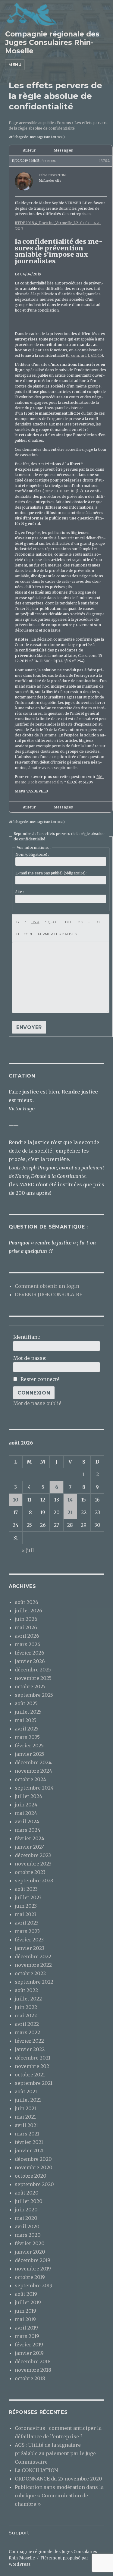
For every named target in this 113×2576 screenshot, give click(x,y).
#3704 (104, 161)
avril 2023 (27, 1923)
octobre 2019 (30, 2277)
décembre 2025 (33, 1670)
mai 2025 (26, 1720)
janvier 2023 (30, 1948)
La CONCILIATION (36, 2470)
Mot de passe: (30, 1358)
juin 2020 (26, 2210)
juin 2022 (26, 2007)
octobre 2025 (30, 1686)
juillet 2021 (28, 2100)
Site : (20, 892)
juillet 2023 (28, 1897)
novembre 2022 (33, 1965)
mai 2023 (26, 1914)
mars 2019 (27, 2336)
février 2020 (30, 2243)
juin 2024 (26, 1805)
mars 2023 (27, 1931)
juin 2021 (25, 2108)
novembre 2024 (33, 1771)
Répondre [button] (48, 161)
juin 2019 (25, 2311)
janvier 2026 (30, 1661)
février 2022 (29, 2041)
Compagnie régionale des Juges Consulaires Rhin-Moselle (52, 42)
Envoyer (29, 1027)
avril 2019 (26, 2328)
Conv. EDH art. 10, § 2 (62, 491)
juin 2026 (26, 1619)
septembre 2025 (34, 1695)
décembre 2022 (33, 1956)
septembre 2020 (34, 2184)
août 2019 (26, 2294)
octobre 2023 (30, 1872)
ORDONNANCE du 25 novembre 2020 (58, 2479)
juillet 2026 (28, 1611)
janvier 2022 (30, 2049)
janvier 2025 (30, 1754)
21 (70, 1512)
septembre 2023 (34, 1881)
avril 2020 (27, 2226)
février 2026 (30, 1653)
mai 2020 (26, 2218)
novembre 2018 (33, 2370)
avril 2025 (27, 1729)
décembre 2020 (33, 2159)
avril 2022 (27, 2024)
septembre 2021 (34, 2083)
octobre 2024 (30, 1779)
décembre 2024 (33, 1762)
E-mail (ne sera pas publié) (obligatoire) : (51, 873)
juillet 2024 (28, 1796)
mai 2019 (25, 2319)
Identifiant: (27, 1337)
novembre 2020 (34, 2167)
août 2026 (27, 1602)
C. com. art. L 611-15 (84, 355)
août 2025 (26, 1703)
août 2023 (26, 1889)
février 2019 (29, 2345)
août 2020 (27, 2193)
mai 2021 (25, 2117)
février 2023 (29, 1940)
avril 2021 (26, 2125)
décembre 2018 (33, 2361)
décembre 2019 (33, 2260)
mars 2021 (27, 2134)
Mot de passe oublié (37, 1403)
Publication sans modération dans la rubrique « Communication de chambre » (59, 2496)
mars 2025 (27, 1737)
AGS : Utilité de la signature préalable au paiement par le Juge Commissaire (55, 2453)
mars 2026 (28, 1644)
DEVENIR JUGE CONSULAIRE (49, 1294)
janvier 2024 (30, 1847)
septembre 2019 (34, 2286)
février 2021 (29, 2142)
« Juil (28, 1550)
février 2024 (30, 1838)
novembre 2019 (33, 2269)
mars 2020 (28, 2235)
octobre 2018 (30, 2378)
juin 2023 (26, 1906)
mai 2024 (26, 1813)
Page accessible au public (31, 123)
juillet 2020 (29, 2201)
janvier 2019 (29, 2353)
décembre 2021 (33, 2058)
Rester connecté (40, 1379)
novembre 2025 (33, 1678)
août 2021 (26, 2091)
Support (19, 2533)
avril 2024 (27, 1821)
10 (16, 1500)
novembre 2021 (33, 2066)
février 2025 (29, 1746)
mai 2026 (26, 1627)
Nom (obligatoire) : (32, 854)
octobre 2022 (30, 1973)
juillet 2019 (28, 2302)
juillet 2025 (28, 1712)
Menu (15, 64)
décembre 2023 (33, 1855)
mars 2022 (27, 2032)
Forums (64, 123)
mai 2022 (26, 2016)
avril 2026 (27, 1636)
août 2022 (26, 1990)
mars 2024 (28, 1830)
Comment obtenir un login (47, 1286)
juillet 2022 (28, 1999)
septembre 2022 (34, 1982)
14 (70, 1500)
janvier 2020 (30, 2252)
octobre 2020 (31, 2176)
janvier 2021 (29, 2151)
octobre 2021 (30, 2075)
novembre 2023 (33, 1864)
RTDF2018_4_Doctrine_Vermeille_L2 (46, 223)
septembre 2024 (34, 1788)
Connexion (34, 1393)
